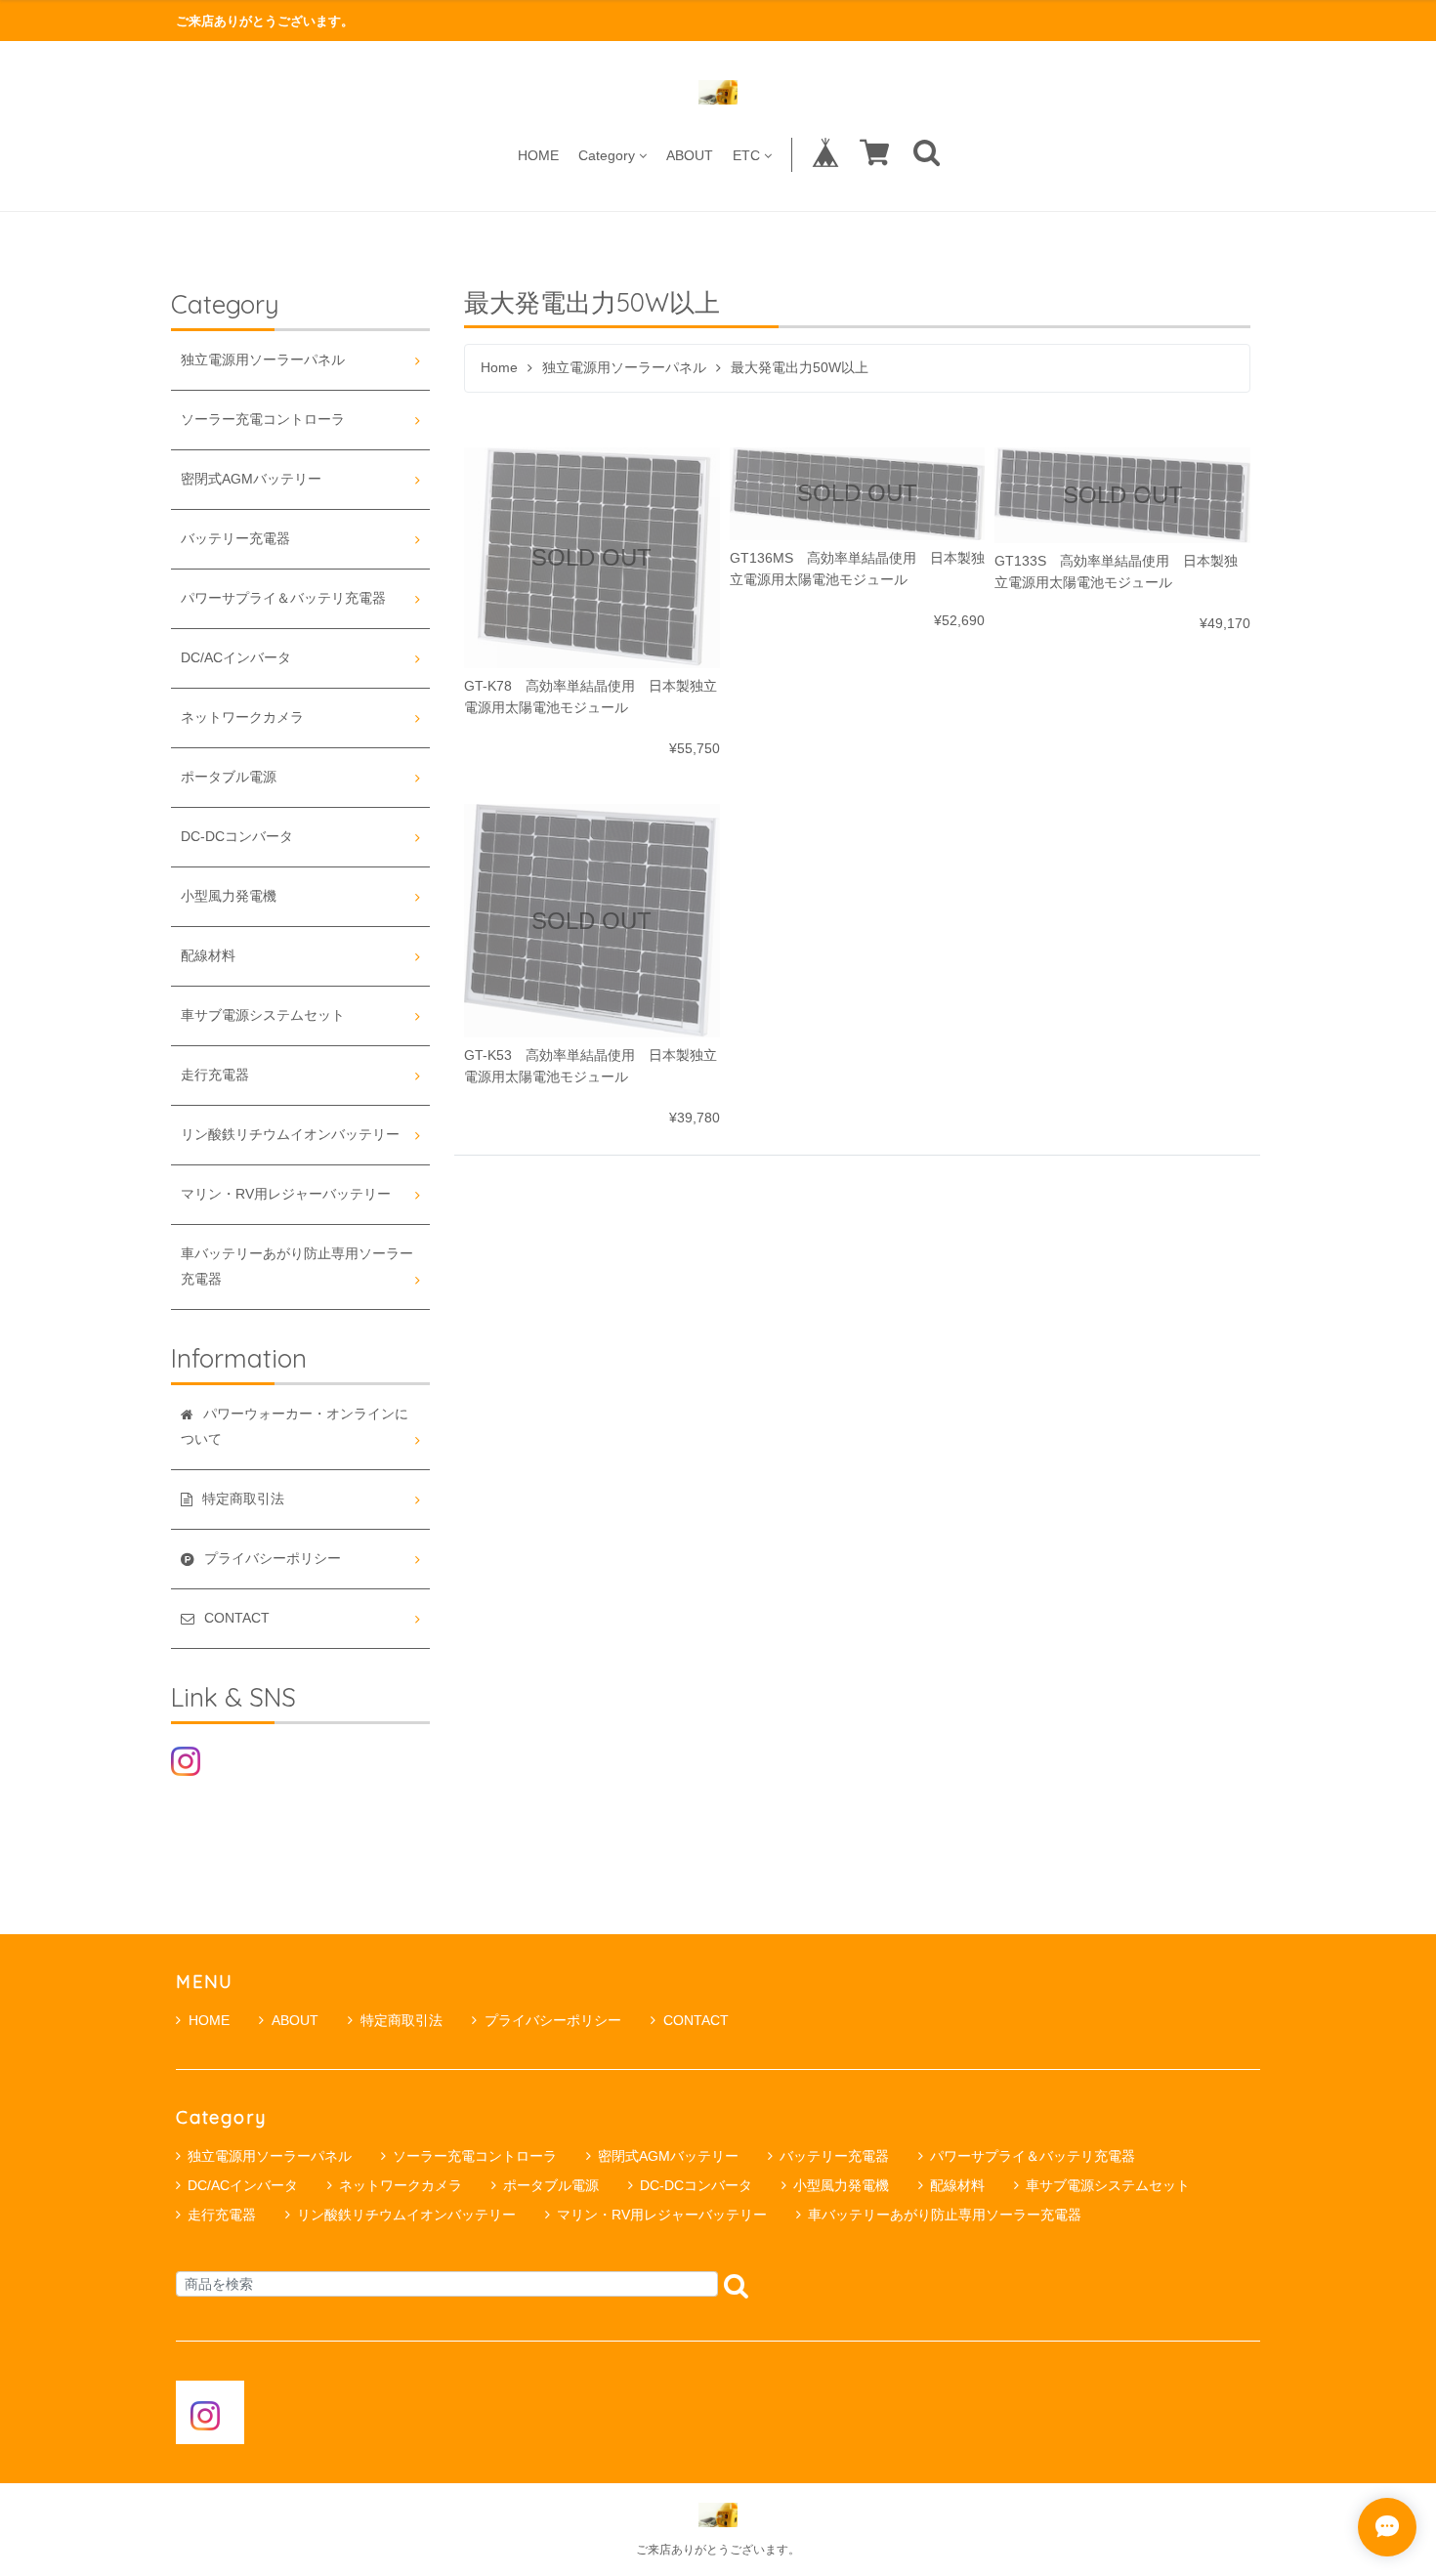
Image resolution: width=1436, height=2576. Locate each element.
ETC (746, 155)
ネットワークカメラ (242, 718)
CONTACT (696, 2020)
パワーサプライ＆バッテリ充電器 (283, 598)
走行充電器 (215, 1075)
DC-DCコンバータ (237, 837)
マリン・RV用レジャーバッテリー (286, 1194)
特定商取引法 (401, 2020)
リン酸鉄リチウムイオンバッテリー (290, 1135)
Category (607, 155)
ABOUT (690, 155)
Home (499, 368)
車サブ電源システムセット (263, 1015)
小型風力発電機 (229, 896)
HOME (538, 155)
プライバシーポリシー (553, 2020)
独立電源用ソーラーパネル (624, 368)
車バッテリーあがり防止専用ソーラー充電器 (297, 1267)
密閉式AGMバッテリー (251, 479)
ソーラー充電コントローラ (263, 420)
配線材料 (208, 956)
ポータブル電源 (229, 777)
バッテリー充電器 (235, 539)
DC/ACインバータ (236, 658)
